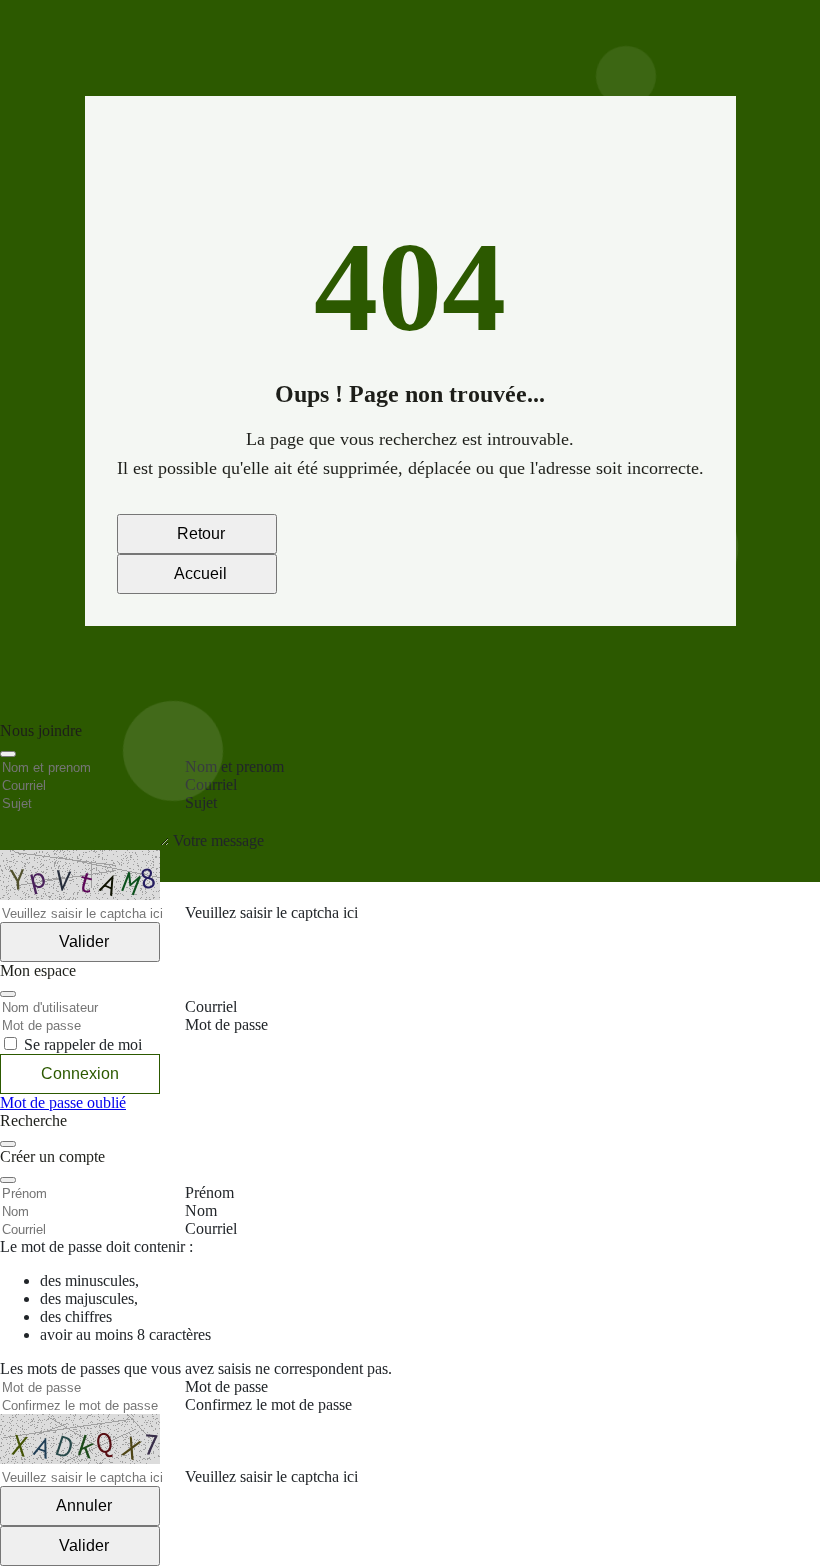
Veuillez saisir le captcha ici (271, 1476)
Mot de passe (226, 1386)
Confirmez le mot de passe (268, 1404)
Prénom (209, 1192)
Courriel (211, 1228)
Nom (201, 1210)
